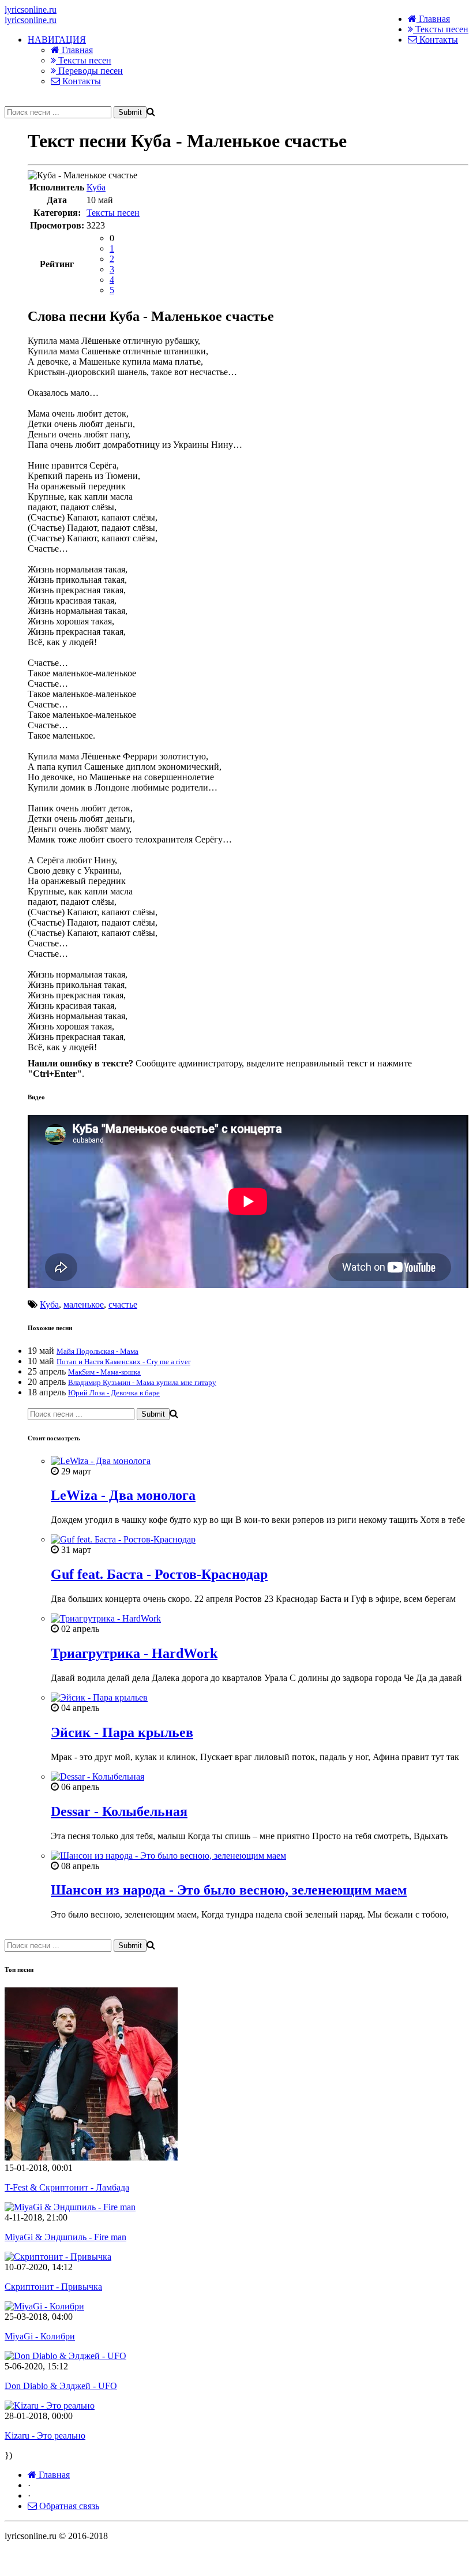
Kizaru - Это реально (45, 2435)
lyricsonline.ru (31, 10)
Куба (96, 187)
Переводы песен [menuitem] (89, 71)
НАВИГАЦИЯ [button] (57, 40)
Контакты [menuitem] (80, 81)
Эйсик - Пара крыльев (122, 1732)
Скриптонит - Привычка (53, 2287)
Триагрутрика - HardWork (134, 1653)
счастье (123, 1304)
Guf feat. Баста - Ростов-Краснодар (159, 1574)
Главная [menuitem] (76, 50)
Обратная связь (68, 2506)
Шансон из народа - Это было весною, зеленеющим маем (229, 1890)
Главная (433, 19)
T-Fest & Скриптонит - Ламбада (67, 2187)
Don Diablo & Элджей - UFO (61, 2386)
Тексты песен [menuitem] (84, 60)
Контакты (438, 40)
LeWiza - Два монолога (123, 1495)
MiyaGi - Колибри (40, 2336)
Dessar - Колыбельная (119, 1811)
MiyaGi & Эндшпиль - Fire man (65, 2237)
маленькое (84, 1304)
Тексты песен (441, 29)
